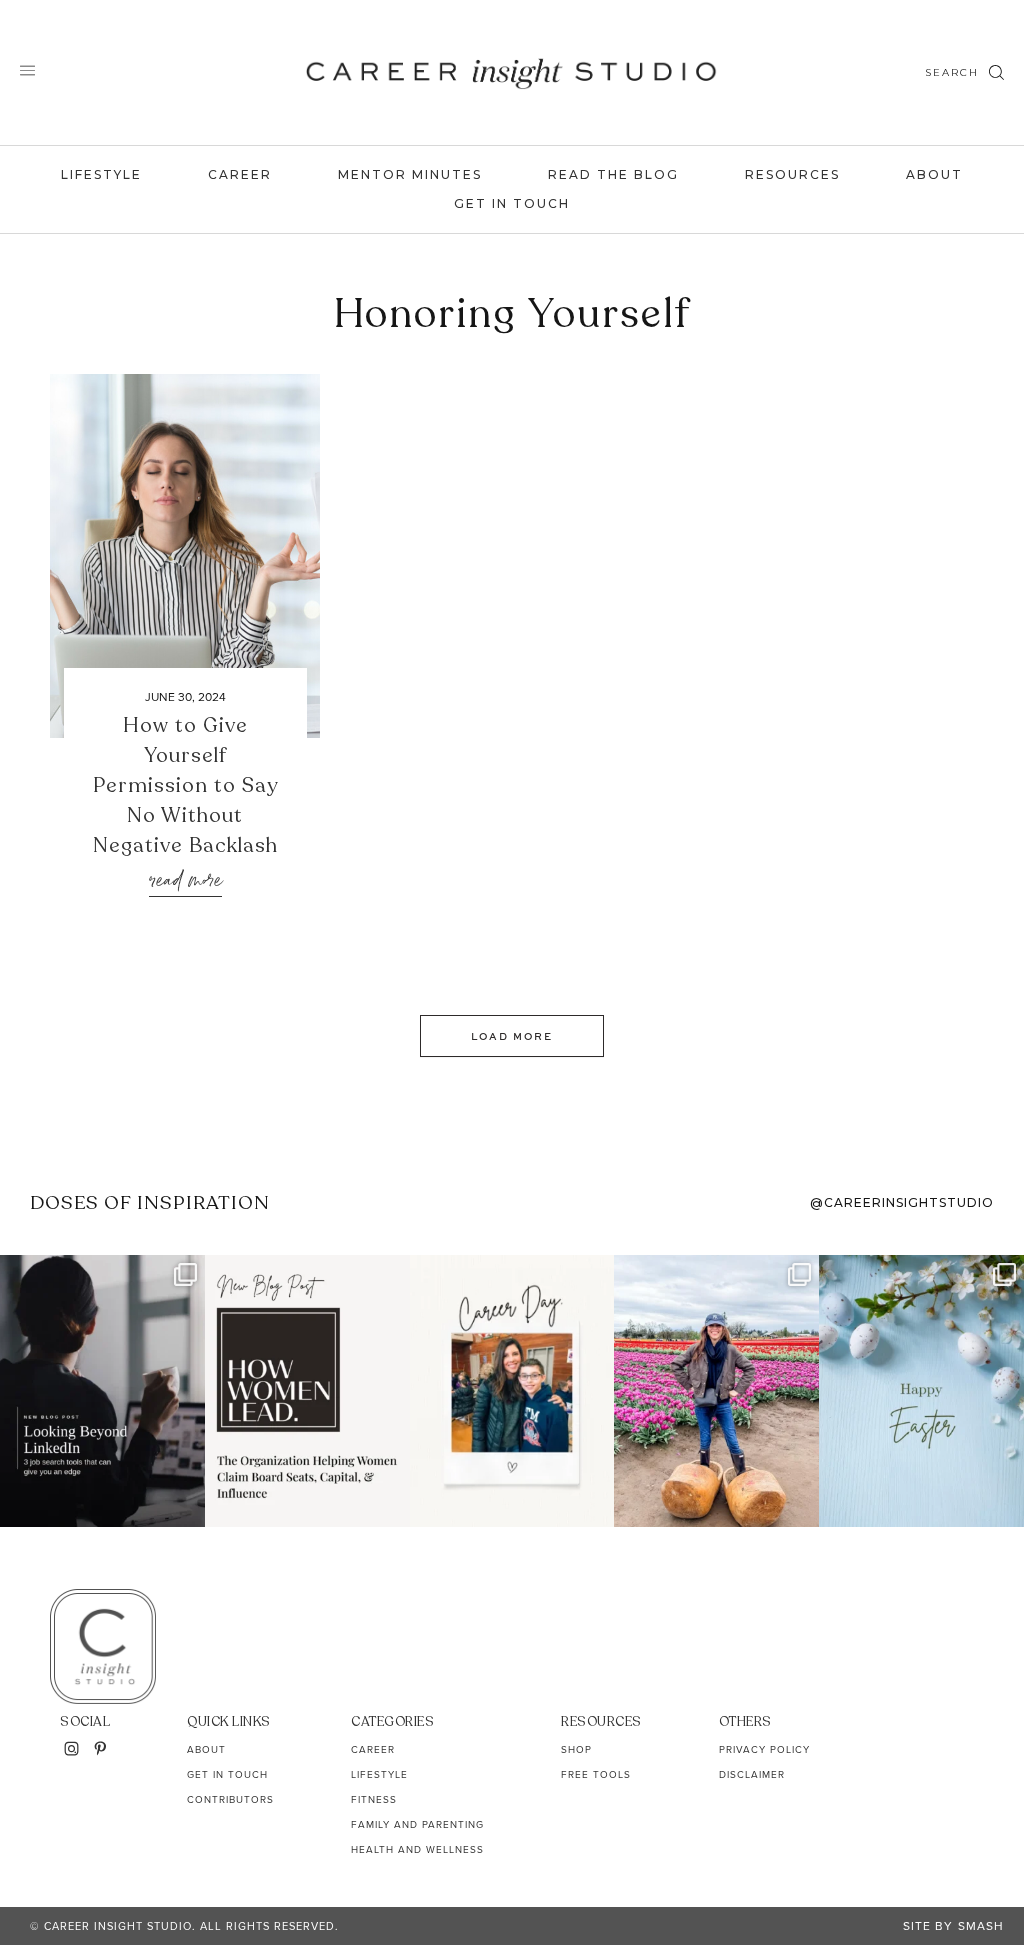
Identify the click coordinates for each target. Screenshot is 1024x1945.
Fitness (374, 1799)
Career (240, 174)
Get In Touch (512, 203)
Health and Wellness (417, 1849)
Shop (576, 1749)
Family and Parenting (417, 1824)
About (934, 174)
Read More (185, 881)
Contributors (230, 1799)
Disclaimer (752, 1774)
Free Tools (596, 1774)
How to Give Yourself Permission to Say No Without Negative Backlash (185, 785)
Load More (512, 1036)
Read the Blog (613, 174)
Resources (792, 174)
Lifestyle (101, 174)
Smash (981, 1926)
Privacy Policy (764, 1749)
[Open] (102, 1391)
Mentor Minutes (410, 174)
